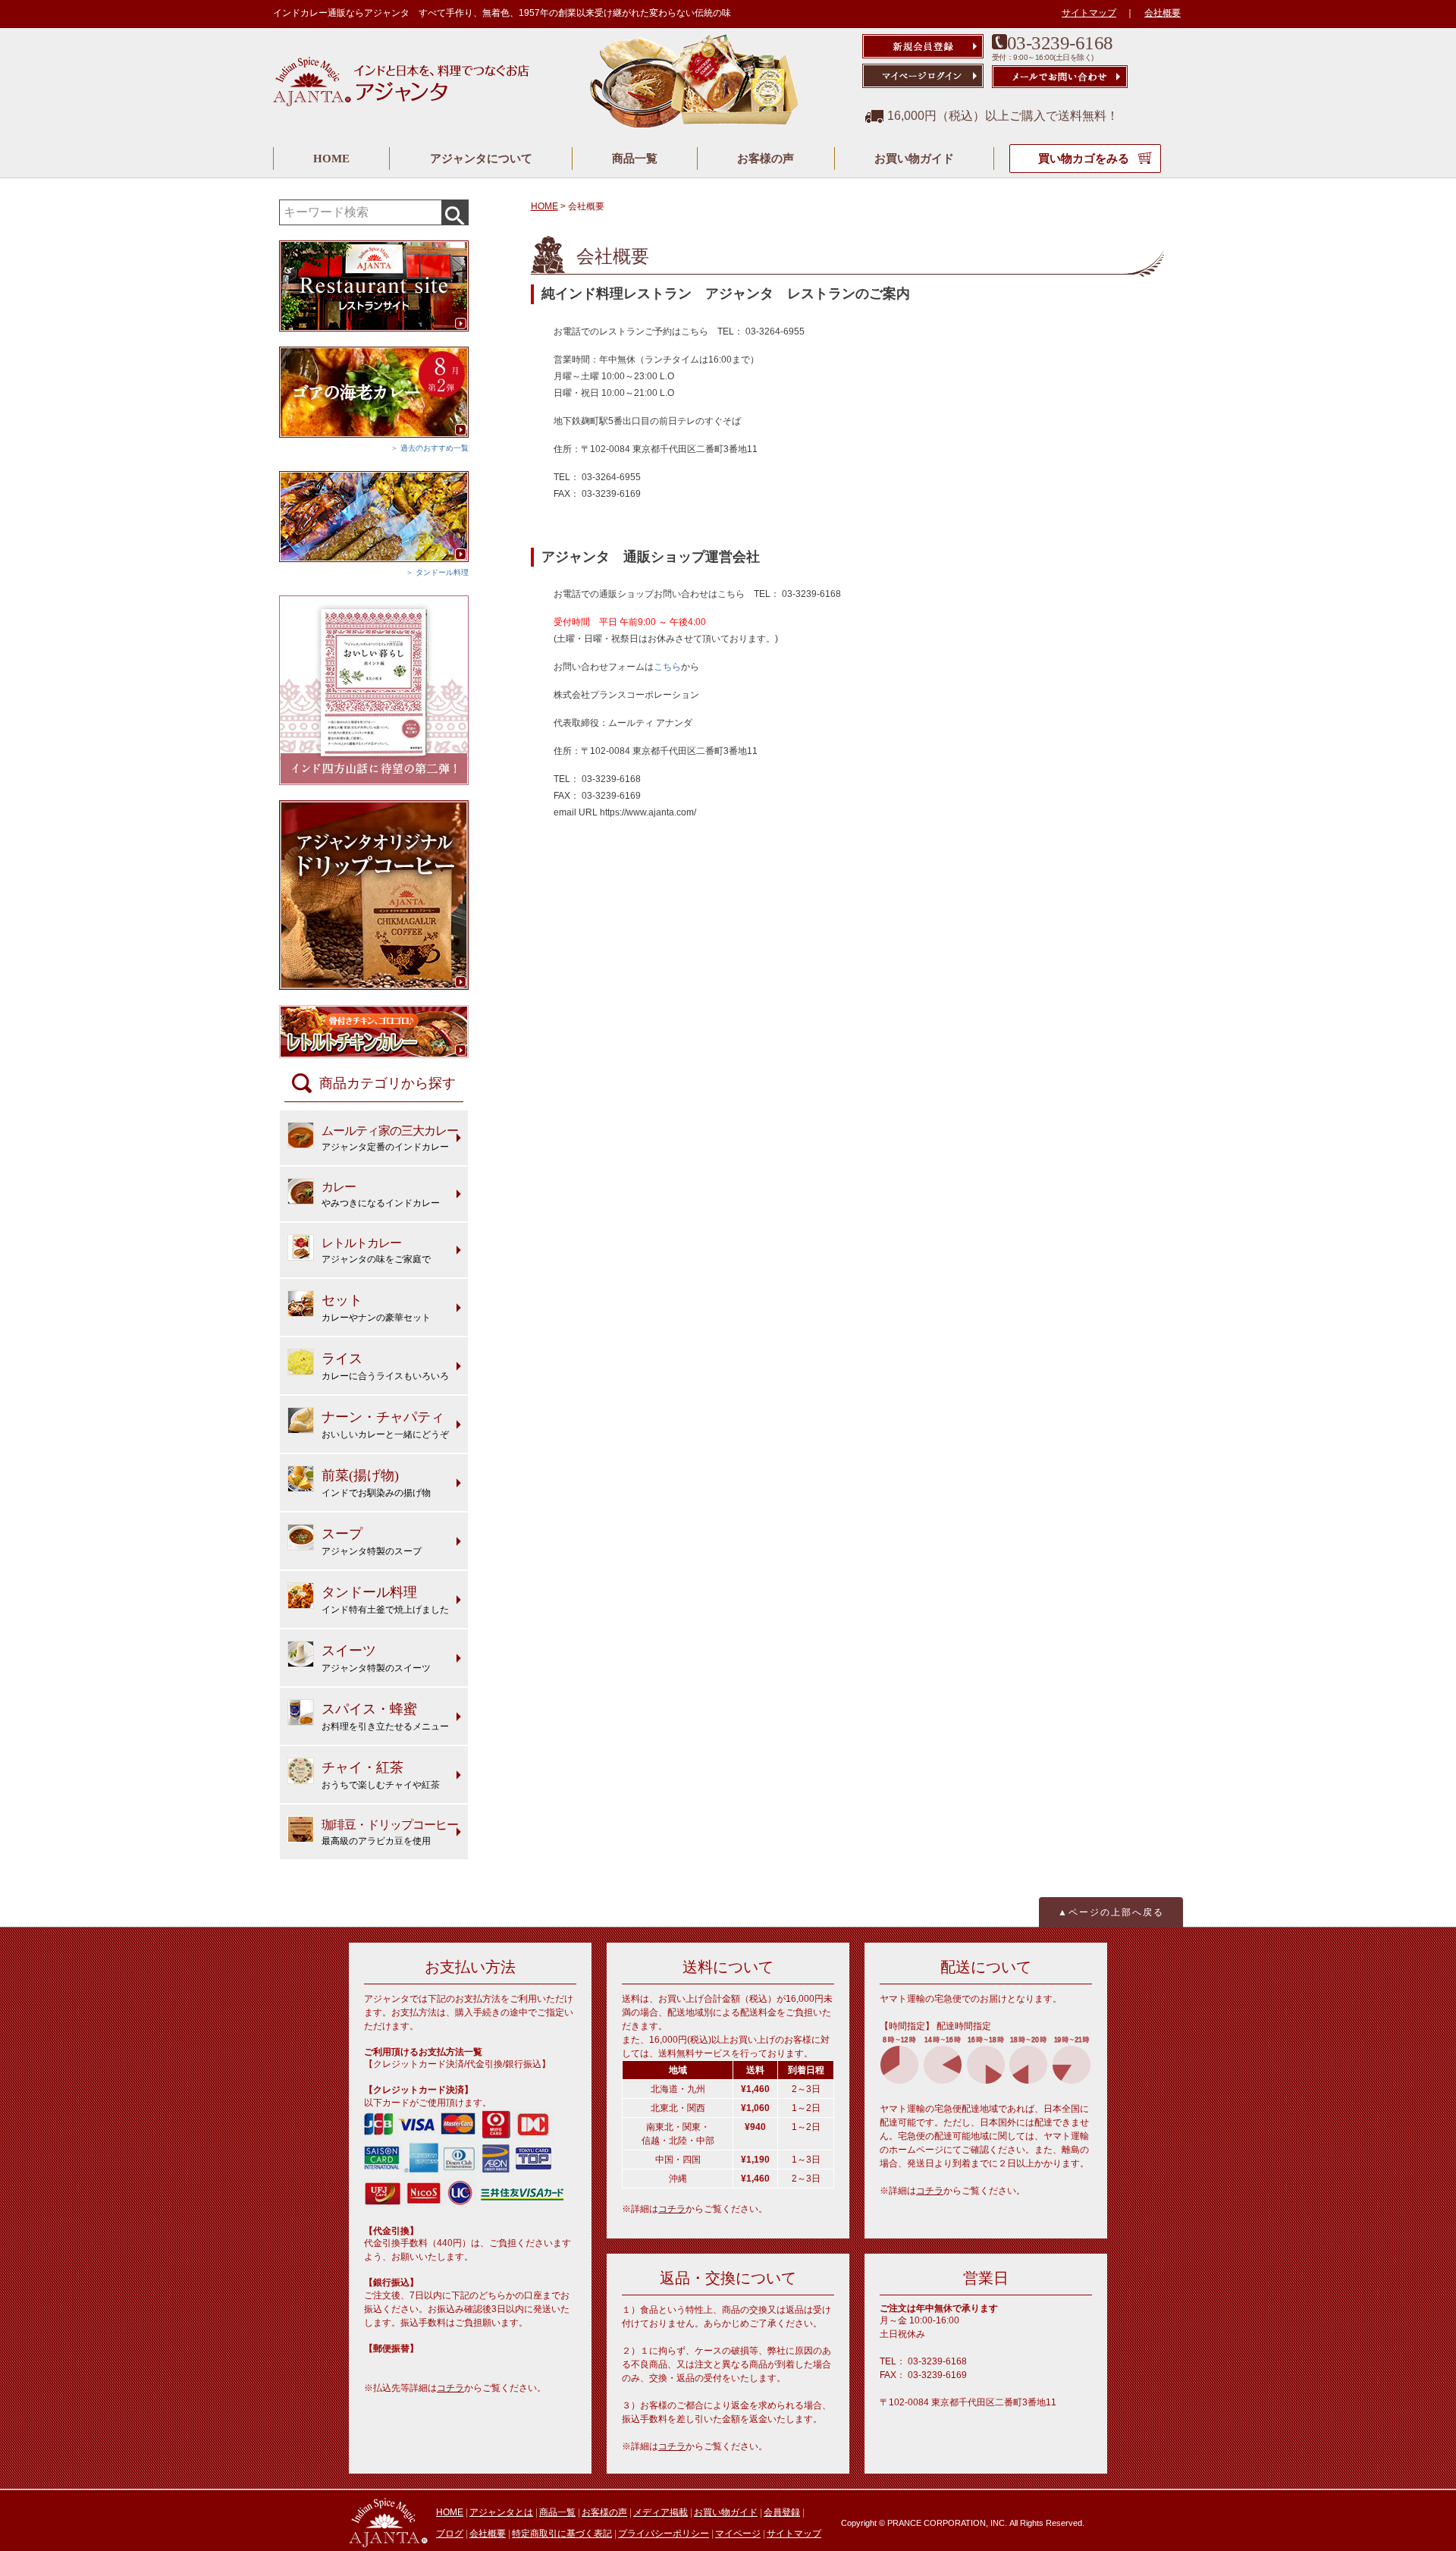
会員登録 (782, 2512)
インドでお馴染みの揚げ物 (376, 1483)
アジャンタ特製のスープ (372, 1541)
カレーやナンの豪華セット (376, 1308)
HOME (331, 159)
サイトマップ (1089, 13)
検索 (455, 212)
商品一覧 (635, 159)
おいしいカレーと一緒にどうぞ (385, 1425)
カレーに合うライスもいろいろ (385, 1366)
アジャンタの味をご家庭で (376, 1250)
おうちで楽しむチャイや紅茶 (381, 1775)
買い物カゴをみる (1085, 159)
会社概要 (1163, 13)
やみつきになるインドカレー (381, 1194)
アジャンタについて (481, 159)
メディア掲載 (661, 2512)
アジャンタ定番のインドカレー (390, 1138)
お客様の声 (766, 159)
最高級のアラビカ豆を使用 (390, 1832)
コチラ (450, 2388)
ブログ (450, 2534)
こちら (667, 667)
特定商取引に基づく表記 (562, 2534)
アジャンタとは (501, 2512)
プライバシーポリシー (664, 2534)
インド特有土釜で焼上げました (385, 1600)
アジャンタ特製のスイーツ (376, 1658)
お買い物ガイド (914, 159)
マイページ (738, 2534)
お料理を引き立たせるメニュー (385, 1717)
